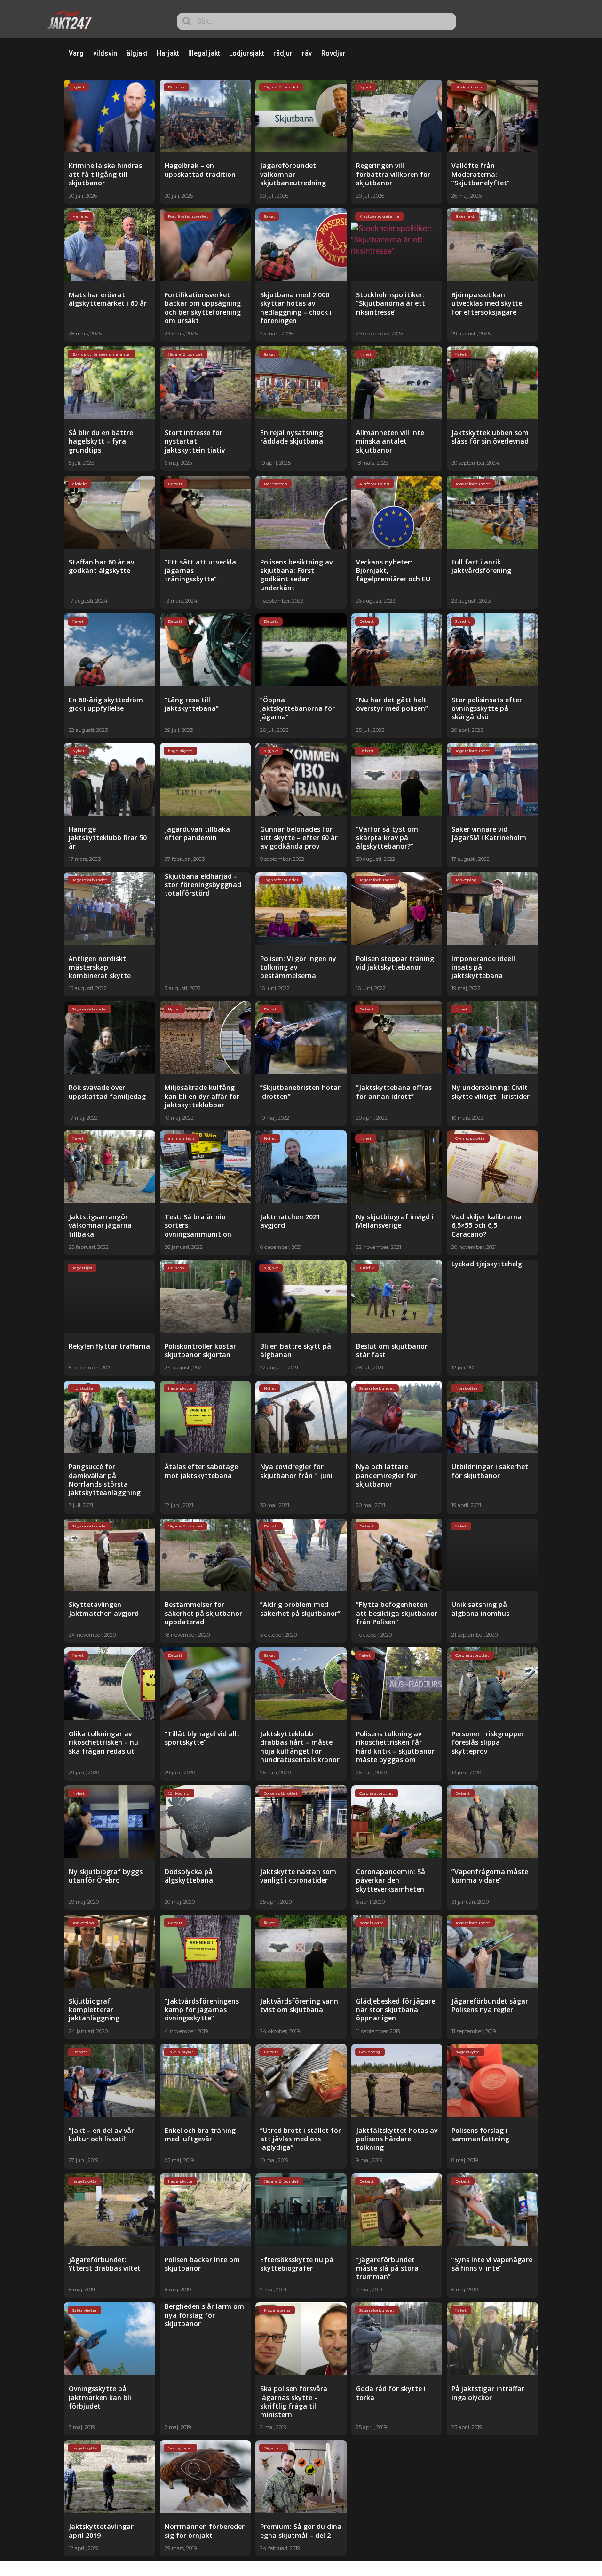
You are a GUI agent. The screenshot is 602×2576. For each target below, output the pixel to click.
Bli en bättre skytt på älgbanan (296, 1350)
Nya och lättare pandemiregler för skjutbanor (386, 1475)
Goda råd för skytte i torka (391, 2393)
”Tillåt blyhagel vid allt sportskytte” (202, 1738)
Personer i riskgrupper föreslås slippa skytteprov (488, 1742)
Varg (76, 53)
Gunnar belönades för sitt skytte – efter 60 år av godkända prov (299, 838)
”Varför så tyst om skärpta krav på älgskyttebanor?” (387, 838)
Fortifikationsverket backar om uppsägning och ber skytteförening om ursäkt (203, 308)
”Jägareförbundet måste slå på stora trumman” (387, 2268)
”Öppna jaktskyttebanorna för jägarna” (297, 708)
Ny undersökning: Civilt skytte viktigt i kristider (491, 1092)
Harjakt (168, 53)
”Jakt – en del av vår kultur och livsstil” (101, 2135)
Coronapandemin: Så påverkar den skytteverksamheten (391, 1880)
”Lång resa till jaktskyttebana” (192, 704)
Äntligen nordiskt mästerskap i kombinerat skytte (100, 967)
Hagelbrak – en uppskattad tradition (200, 170)
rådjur (283, 53)
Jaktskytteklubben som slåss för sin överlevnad (490, 437)
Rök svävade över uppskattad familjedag (107, 1092)
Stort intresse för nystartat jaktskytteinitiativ (195, 441)
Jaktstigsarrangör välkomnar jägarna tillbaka (100, 1225)
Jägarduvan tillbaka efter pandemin (197, 833)
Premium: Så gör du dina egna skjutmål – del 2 (301, 2531)
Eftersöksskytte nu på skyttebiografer (297, 2264)
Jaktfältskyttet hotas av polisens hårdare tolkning (397, 2139)
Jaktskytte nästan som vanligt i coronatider (298, 1876)
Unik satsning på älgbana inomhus (480, 1609)
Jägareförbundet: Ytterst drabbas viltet (105, 2264)
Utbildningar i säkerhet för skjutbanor (490, 1471)
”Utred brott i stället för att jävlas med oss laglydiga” (301, 2139)
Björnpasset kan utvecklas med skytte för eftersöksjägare (487, 303)
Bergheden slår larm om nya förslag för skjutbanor (204, 2315)
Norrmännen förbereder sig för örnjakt (205, 2531)
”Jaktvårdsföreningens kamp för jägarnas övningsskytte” (202, 2009)
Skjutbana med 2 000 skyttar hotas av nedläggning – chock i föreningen (296, 308)
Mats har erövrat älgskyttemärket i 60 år (108, 299)
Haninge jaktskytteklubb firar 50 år (108, 838)
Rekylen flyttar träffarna (109, 1346)
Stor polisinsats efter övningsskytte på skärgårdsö (487, 708)
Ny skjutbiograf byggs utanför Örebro (106, 1876)
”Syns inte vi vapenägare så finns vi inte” (492, 2264)
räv (307, 53)
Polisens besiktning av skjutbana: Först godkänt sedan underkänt (296, 575)
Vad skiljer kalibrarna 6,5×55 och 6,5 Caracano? (487, 1225)
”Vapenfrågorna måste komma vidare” (490, 1876)
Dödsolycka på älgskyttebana (189, 1876)
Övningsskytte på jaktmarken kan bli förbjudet (100, 2397)
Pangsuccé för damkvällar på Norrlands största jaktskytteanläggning (105, 1479)
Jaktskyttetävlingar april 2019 (101, 2531)
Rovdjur (333, 53)
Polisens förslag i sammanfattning (480, 2135)
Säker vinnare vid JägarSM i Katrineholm (489, 833)
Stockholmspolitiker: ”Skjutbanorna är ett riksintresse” (391, 303)
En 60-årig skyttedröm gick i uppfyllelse (106, 704)
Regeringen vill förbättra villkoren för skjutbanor (393, 174)
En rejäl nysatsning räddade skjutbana (292, 437)
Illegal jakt (204, 53)
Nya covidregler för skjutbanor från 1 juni (296, 1471)
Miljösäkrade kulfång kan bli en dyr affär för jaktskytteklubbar (202, 1096)
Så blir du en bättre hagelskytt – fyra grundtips (101, 441)
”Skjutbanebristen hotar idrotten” (300, 1092)
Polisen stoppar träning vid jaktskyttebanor (395, 963)
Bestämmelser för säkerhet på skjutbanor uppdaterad (203, 1613)
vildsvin (105, 53)
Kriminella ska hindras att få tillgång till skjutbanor (105, 174)
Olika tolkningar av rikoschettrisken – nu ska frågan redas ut (103, 1742)
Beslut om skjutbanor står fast (392, 1350)
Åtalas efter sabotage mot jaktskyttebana (201, 1471)
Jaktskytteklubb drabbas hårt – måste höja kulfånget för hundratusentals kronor (300, 1747)
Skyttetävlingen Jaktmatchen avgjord (104, 1609)
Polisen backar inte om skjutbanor (202, 2264)
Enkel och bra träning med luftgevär (200, 2135)
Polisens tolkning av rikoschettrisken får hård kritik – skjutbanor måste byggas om (395, 1747)
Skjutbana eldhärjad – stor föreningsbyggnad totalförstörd (203, 885)
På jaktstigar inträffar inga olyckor (488, 2393)
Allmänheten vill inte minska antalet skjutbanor (390, 441)
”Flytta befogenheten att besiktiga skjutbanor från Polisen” (397, 1613)
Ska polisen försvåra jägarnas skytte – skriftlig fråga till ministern (294, 2401)
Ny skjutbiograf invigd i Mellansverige (395, 1221)
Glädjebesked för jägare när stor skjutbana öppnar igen (396, 2009)
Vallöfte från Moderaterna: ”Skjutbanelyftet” (481, 174)
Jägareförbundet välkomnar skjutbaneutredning (293, 174)
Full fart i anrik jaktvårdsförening (481, 566)
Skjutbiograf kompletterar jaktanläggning (94, 2009)
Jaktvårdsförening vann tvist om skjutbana (299, 2005)
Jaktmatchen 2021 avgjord (290, 1221)
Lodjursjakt (246, 53)
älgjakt (137, 53)
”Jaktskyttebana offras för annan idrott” (394, 1092)
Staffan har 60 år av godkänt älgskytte (101, 566)
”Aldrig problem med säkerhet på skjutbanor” (300, 1609)
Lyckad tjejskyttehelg (487, 1264)
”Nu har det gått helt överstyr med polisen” (392, 704)
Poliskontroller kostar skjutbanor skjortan (200, 1350)
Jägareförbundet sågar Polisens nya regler (490, 2005)
